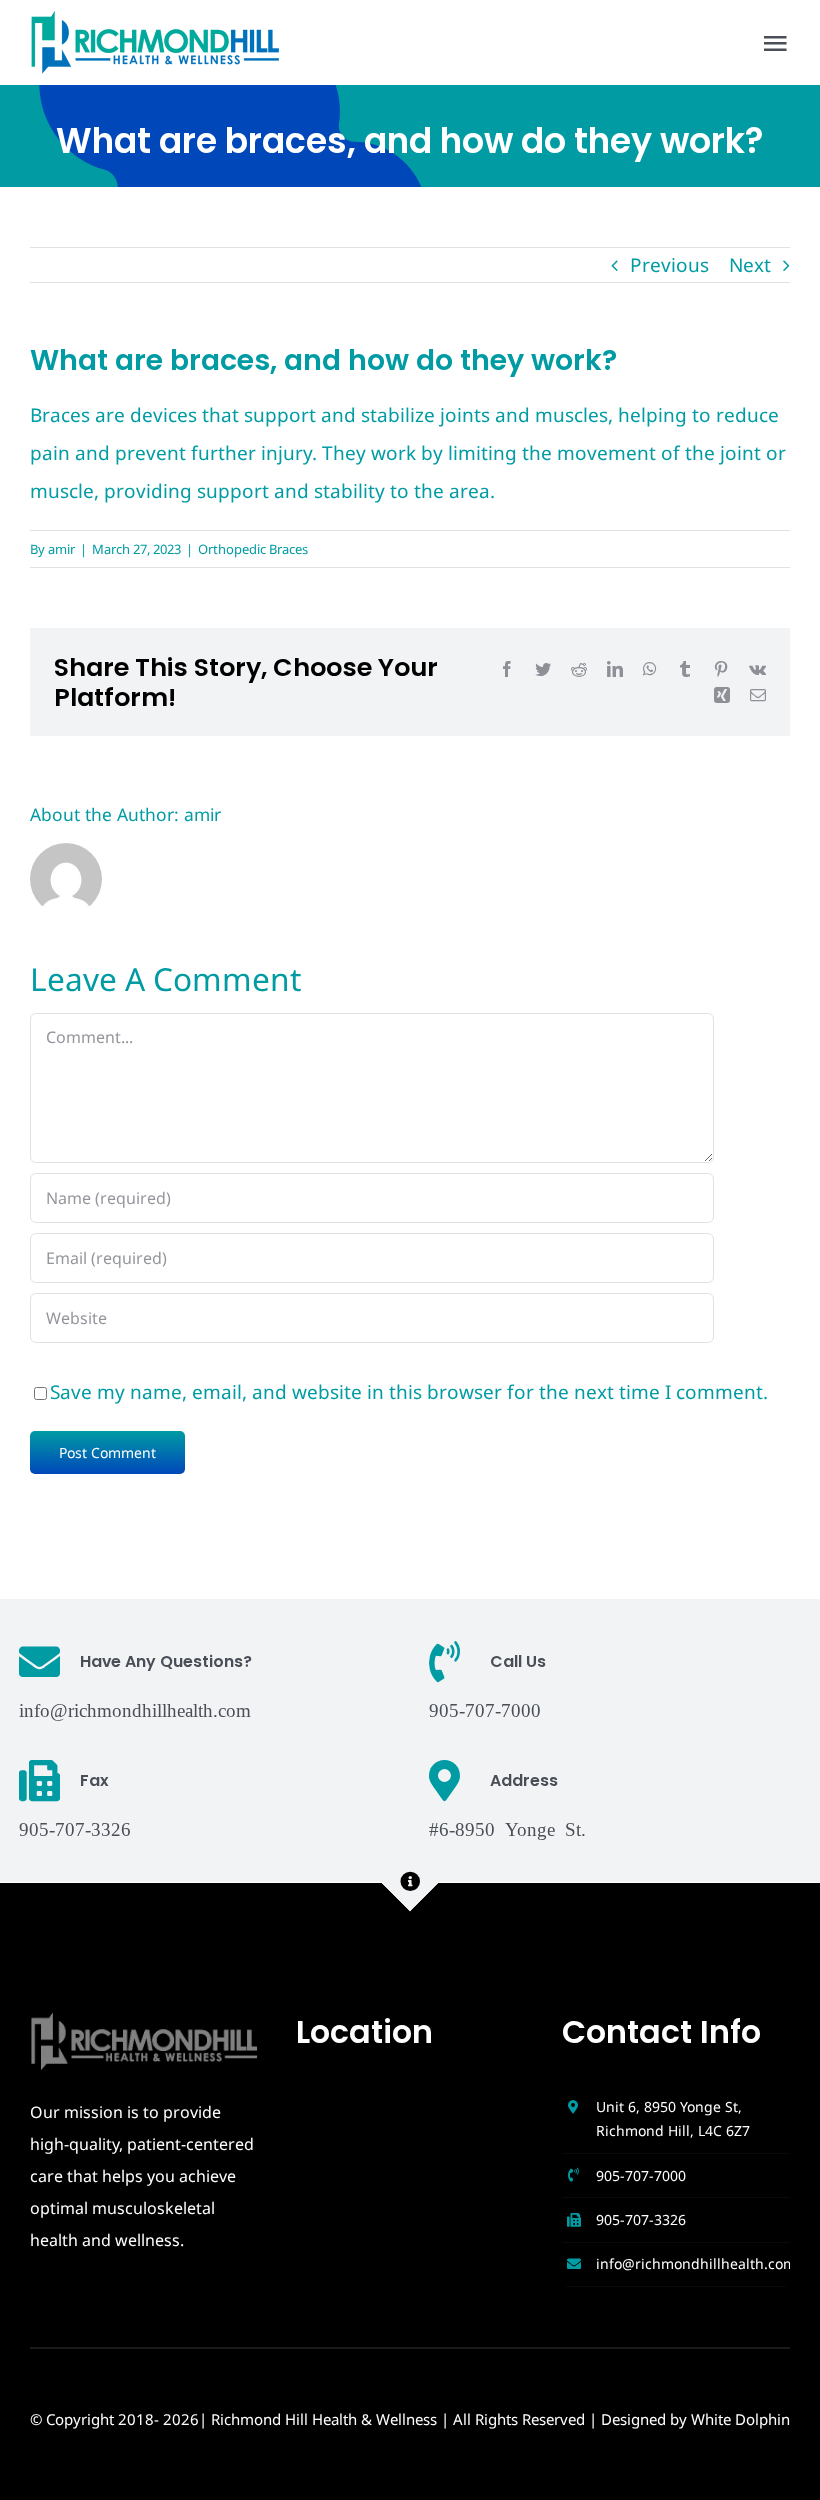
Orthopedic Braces (253, 549)
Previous (669, 265)
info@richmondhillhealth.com (135, 1708)
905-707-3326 (641, 2219)
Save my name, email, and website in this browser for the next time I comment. (409, 1392)
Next (750, 265)
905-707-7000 (641, 2175)
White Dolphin (740, 2419)
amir (61, 549)
